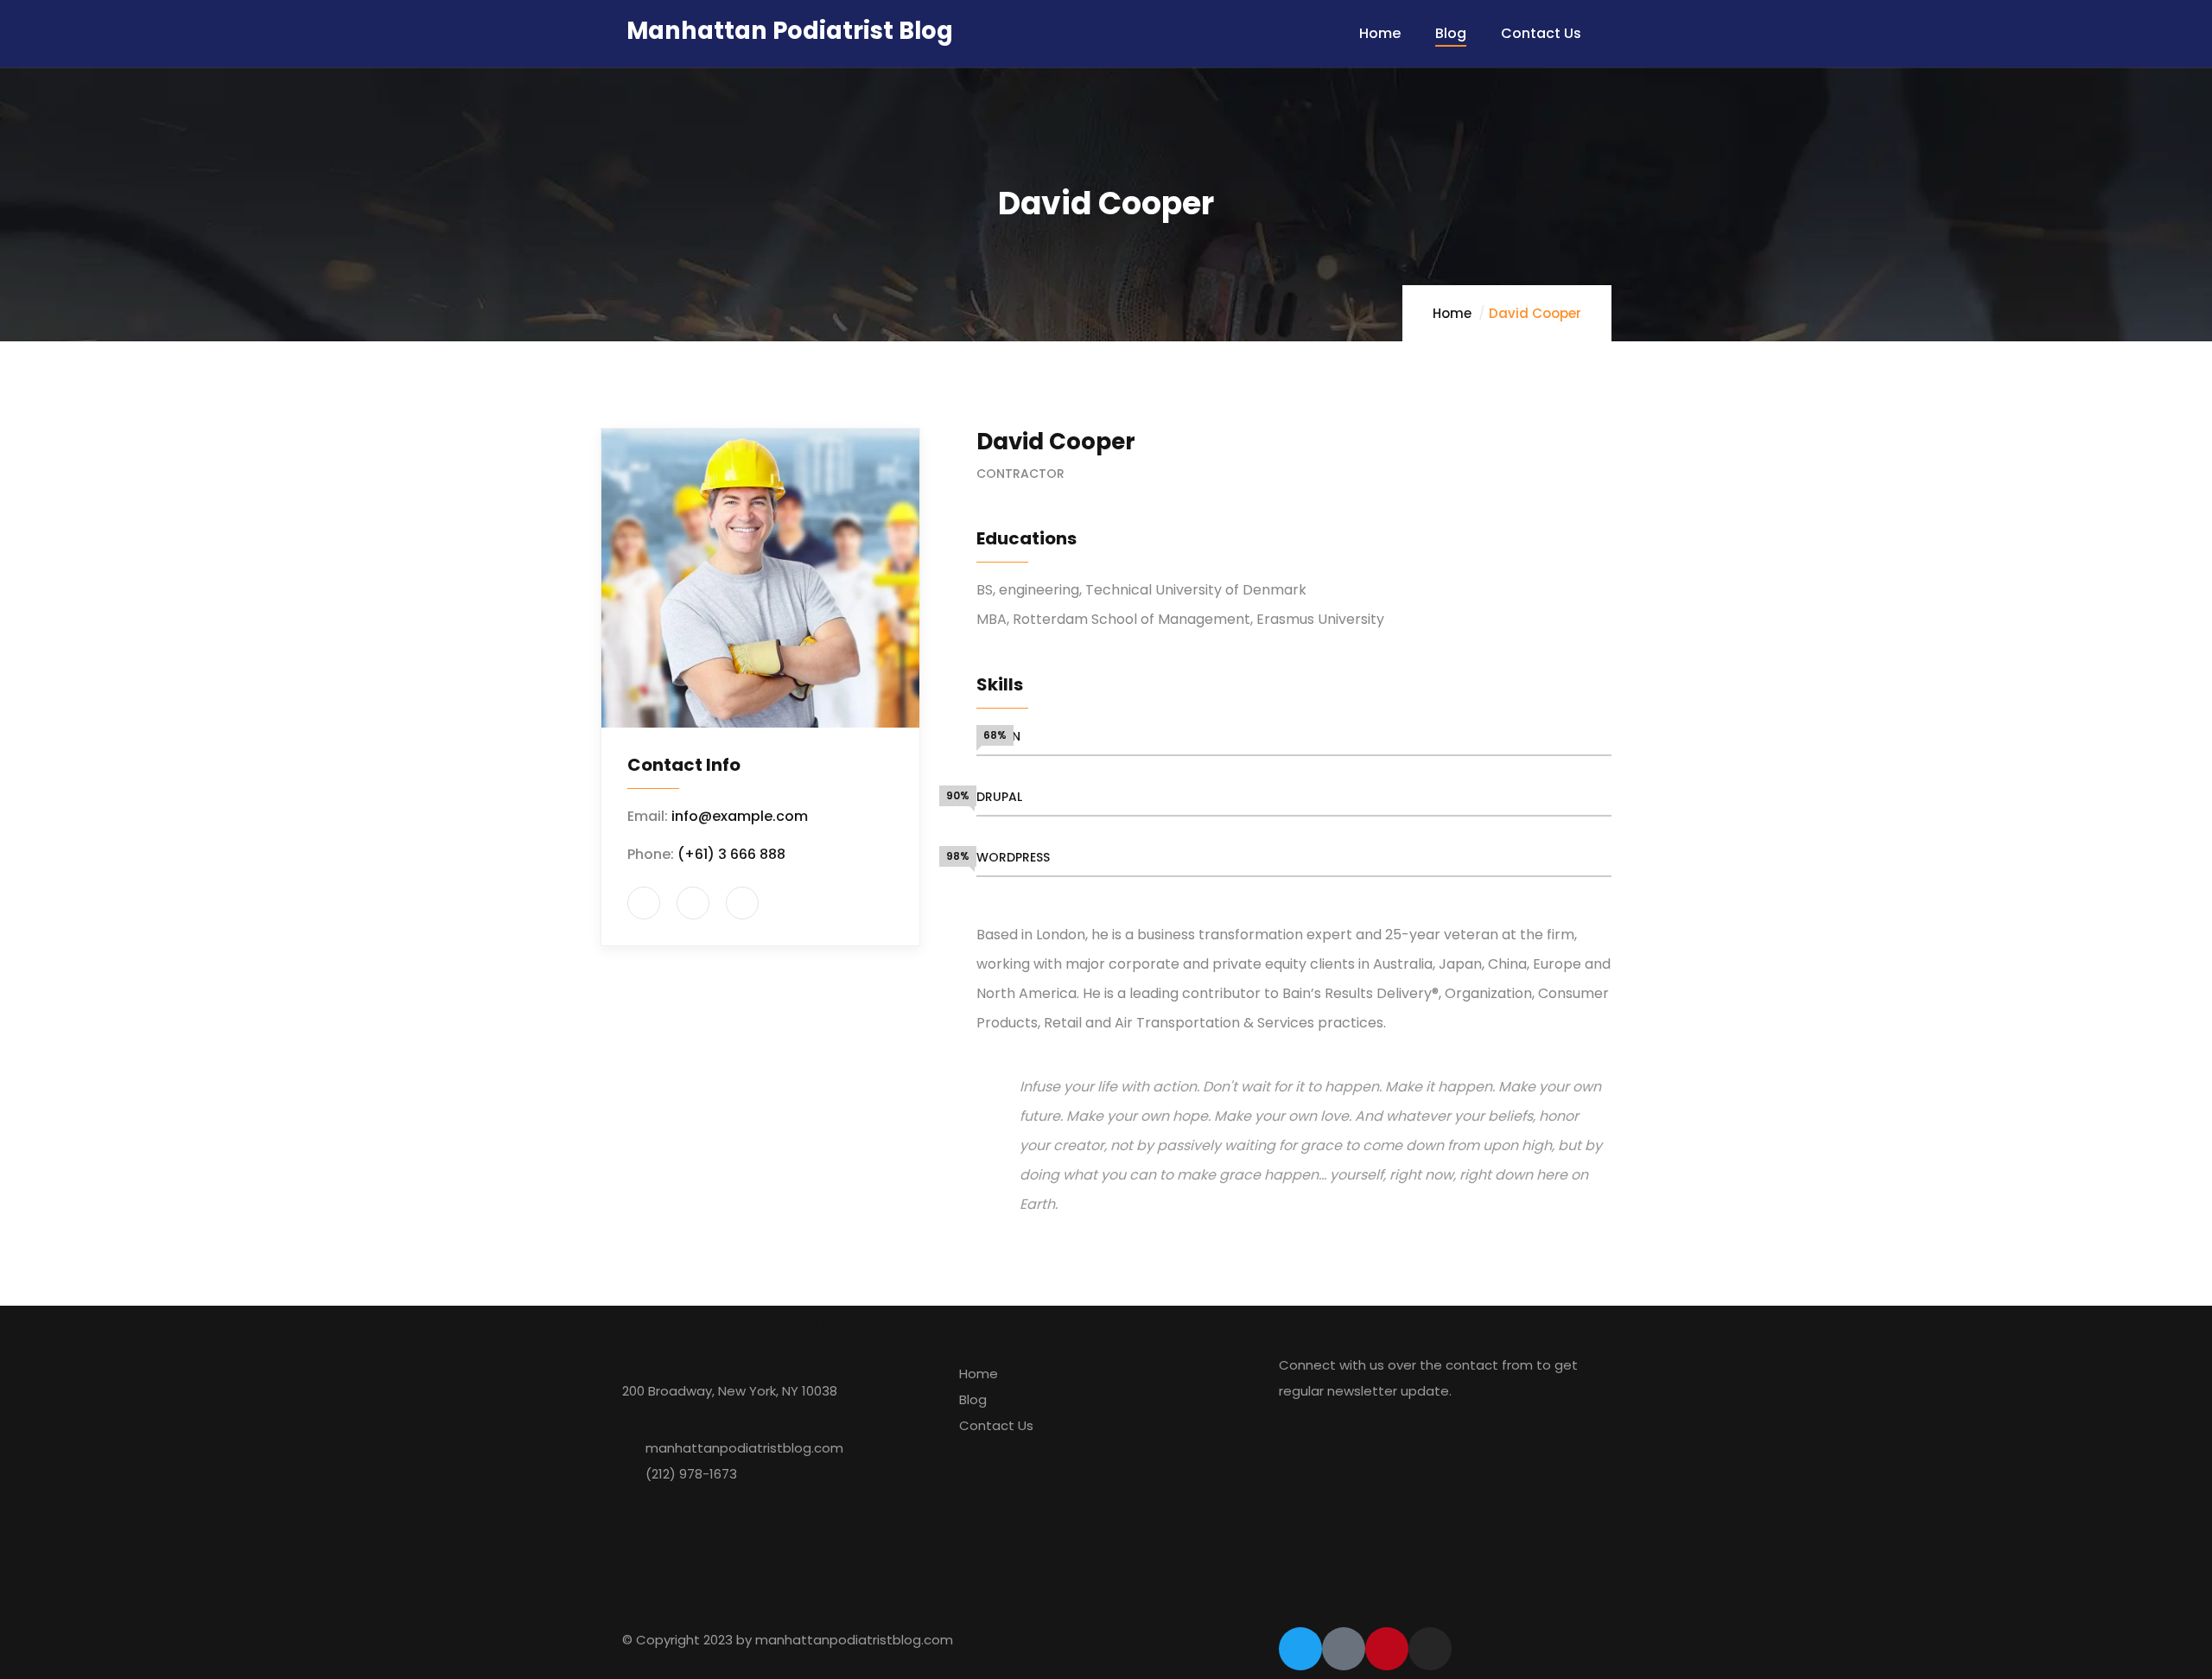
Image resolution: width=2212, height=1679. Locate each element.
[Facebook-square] (1344, 1649)
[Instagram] (1430, 1649)
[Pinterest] (1387, 1649)
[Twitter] (1300, 1649)
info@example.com (740, 816)
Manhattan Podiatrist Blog (790, 31)
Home (1452, 313)
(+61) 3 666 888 (731, 854)
